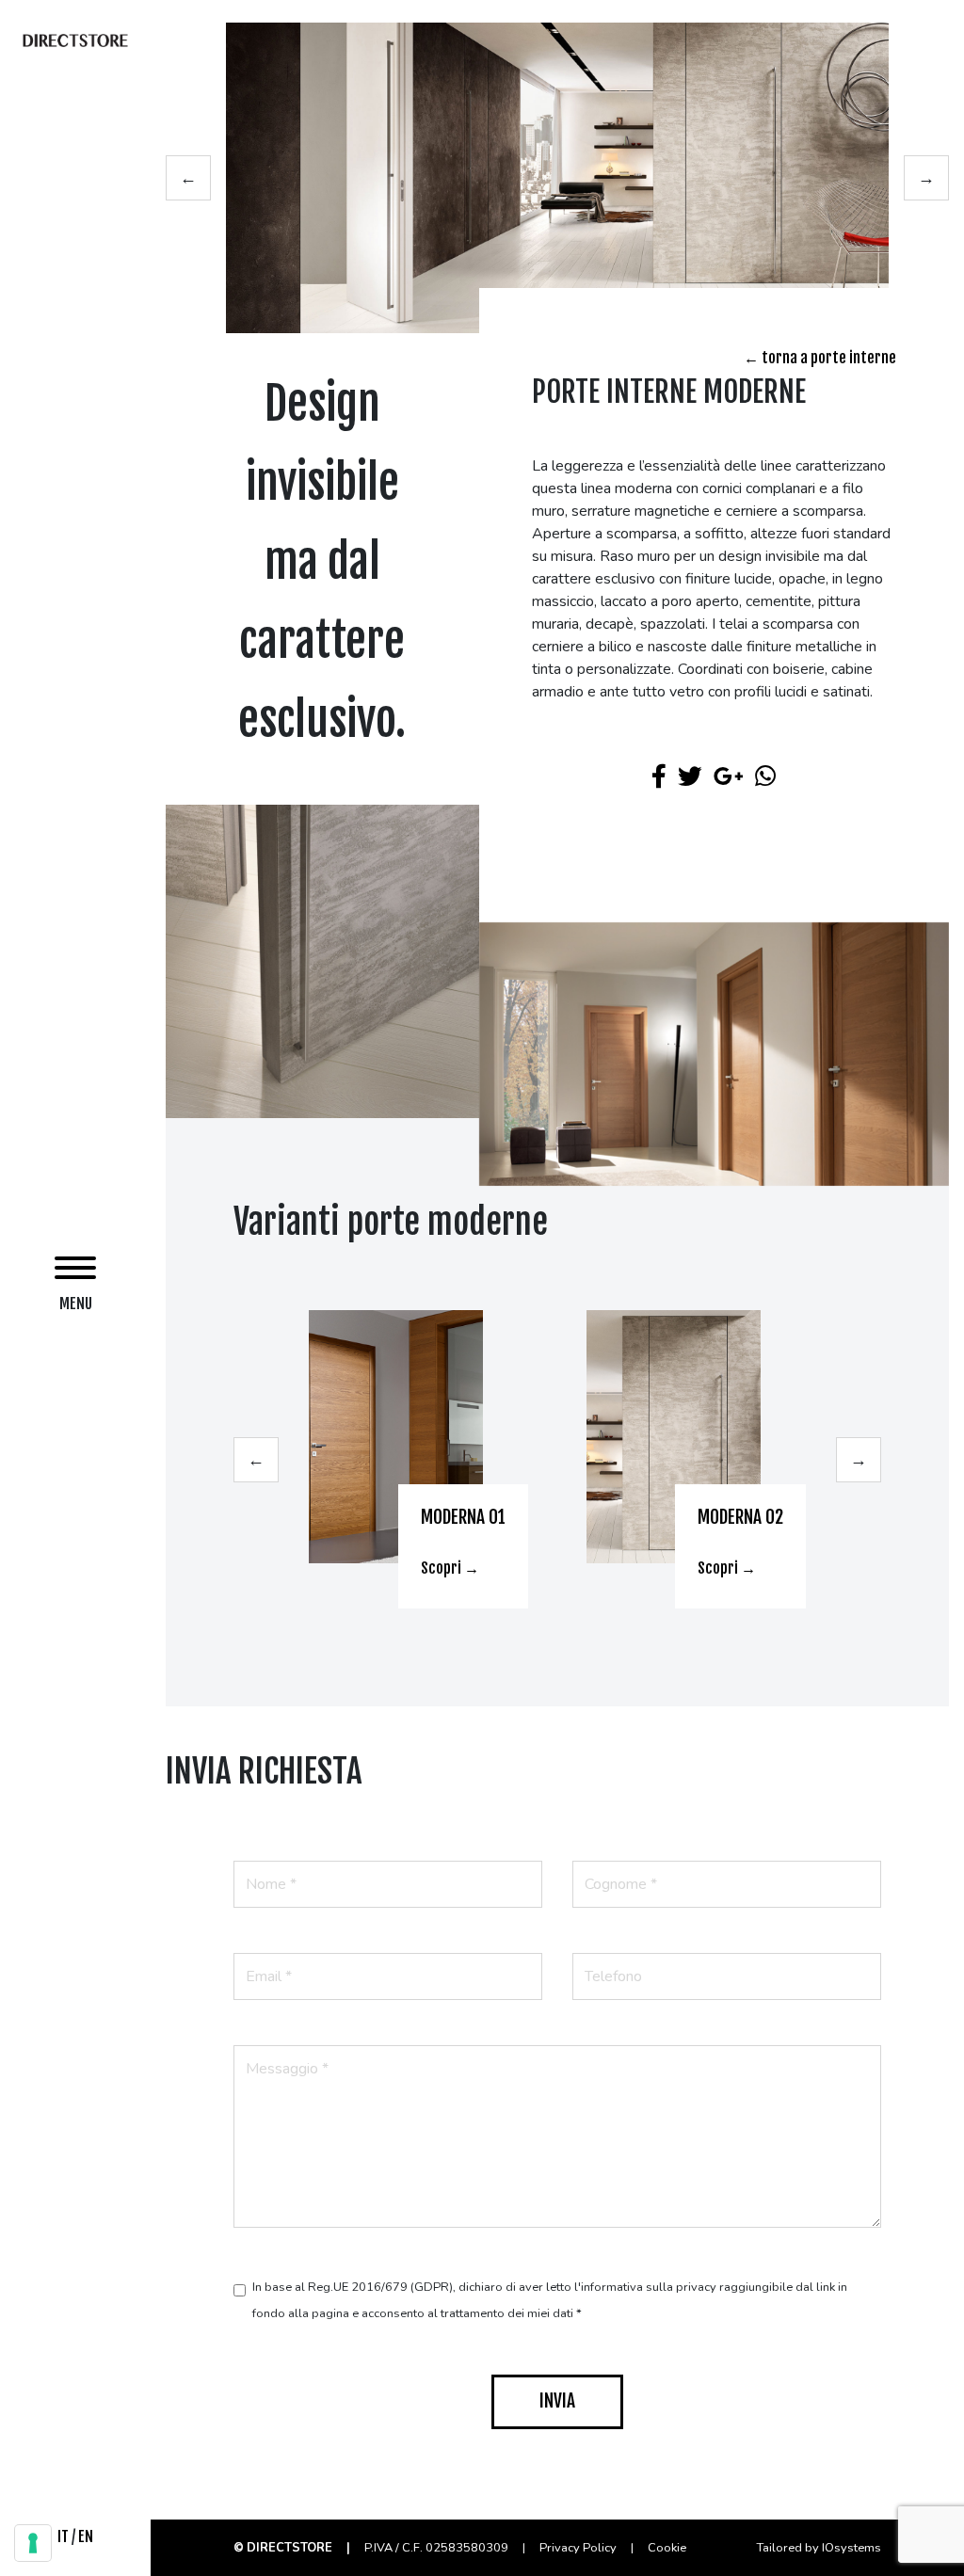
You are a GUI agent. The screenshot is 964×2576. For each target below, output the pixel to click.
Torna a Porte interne (827, 358)
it (63, 2536)
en (86, 2536)
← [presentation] (188, 178)
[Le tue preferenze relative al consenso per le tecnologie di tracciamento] (33, 2543)
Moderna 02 (740, 1517)
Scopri (442, 1568)
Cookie (667, 2548)
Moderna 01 (463, 1517)
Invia (557, 2401)
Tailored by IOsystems (819, 2548)
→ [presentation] (926, 178)
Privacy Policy (579, 2548)
